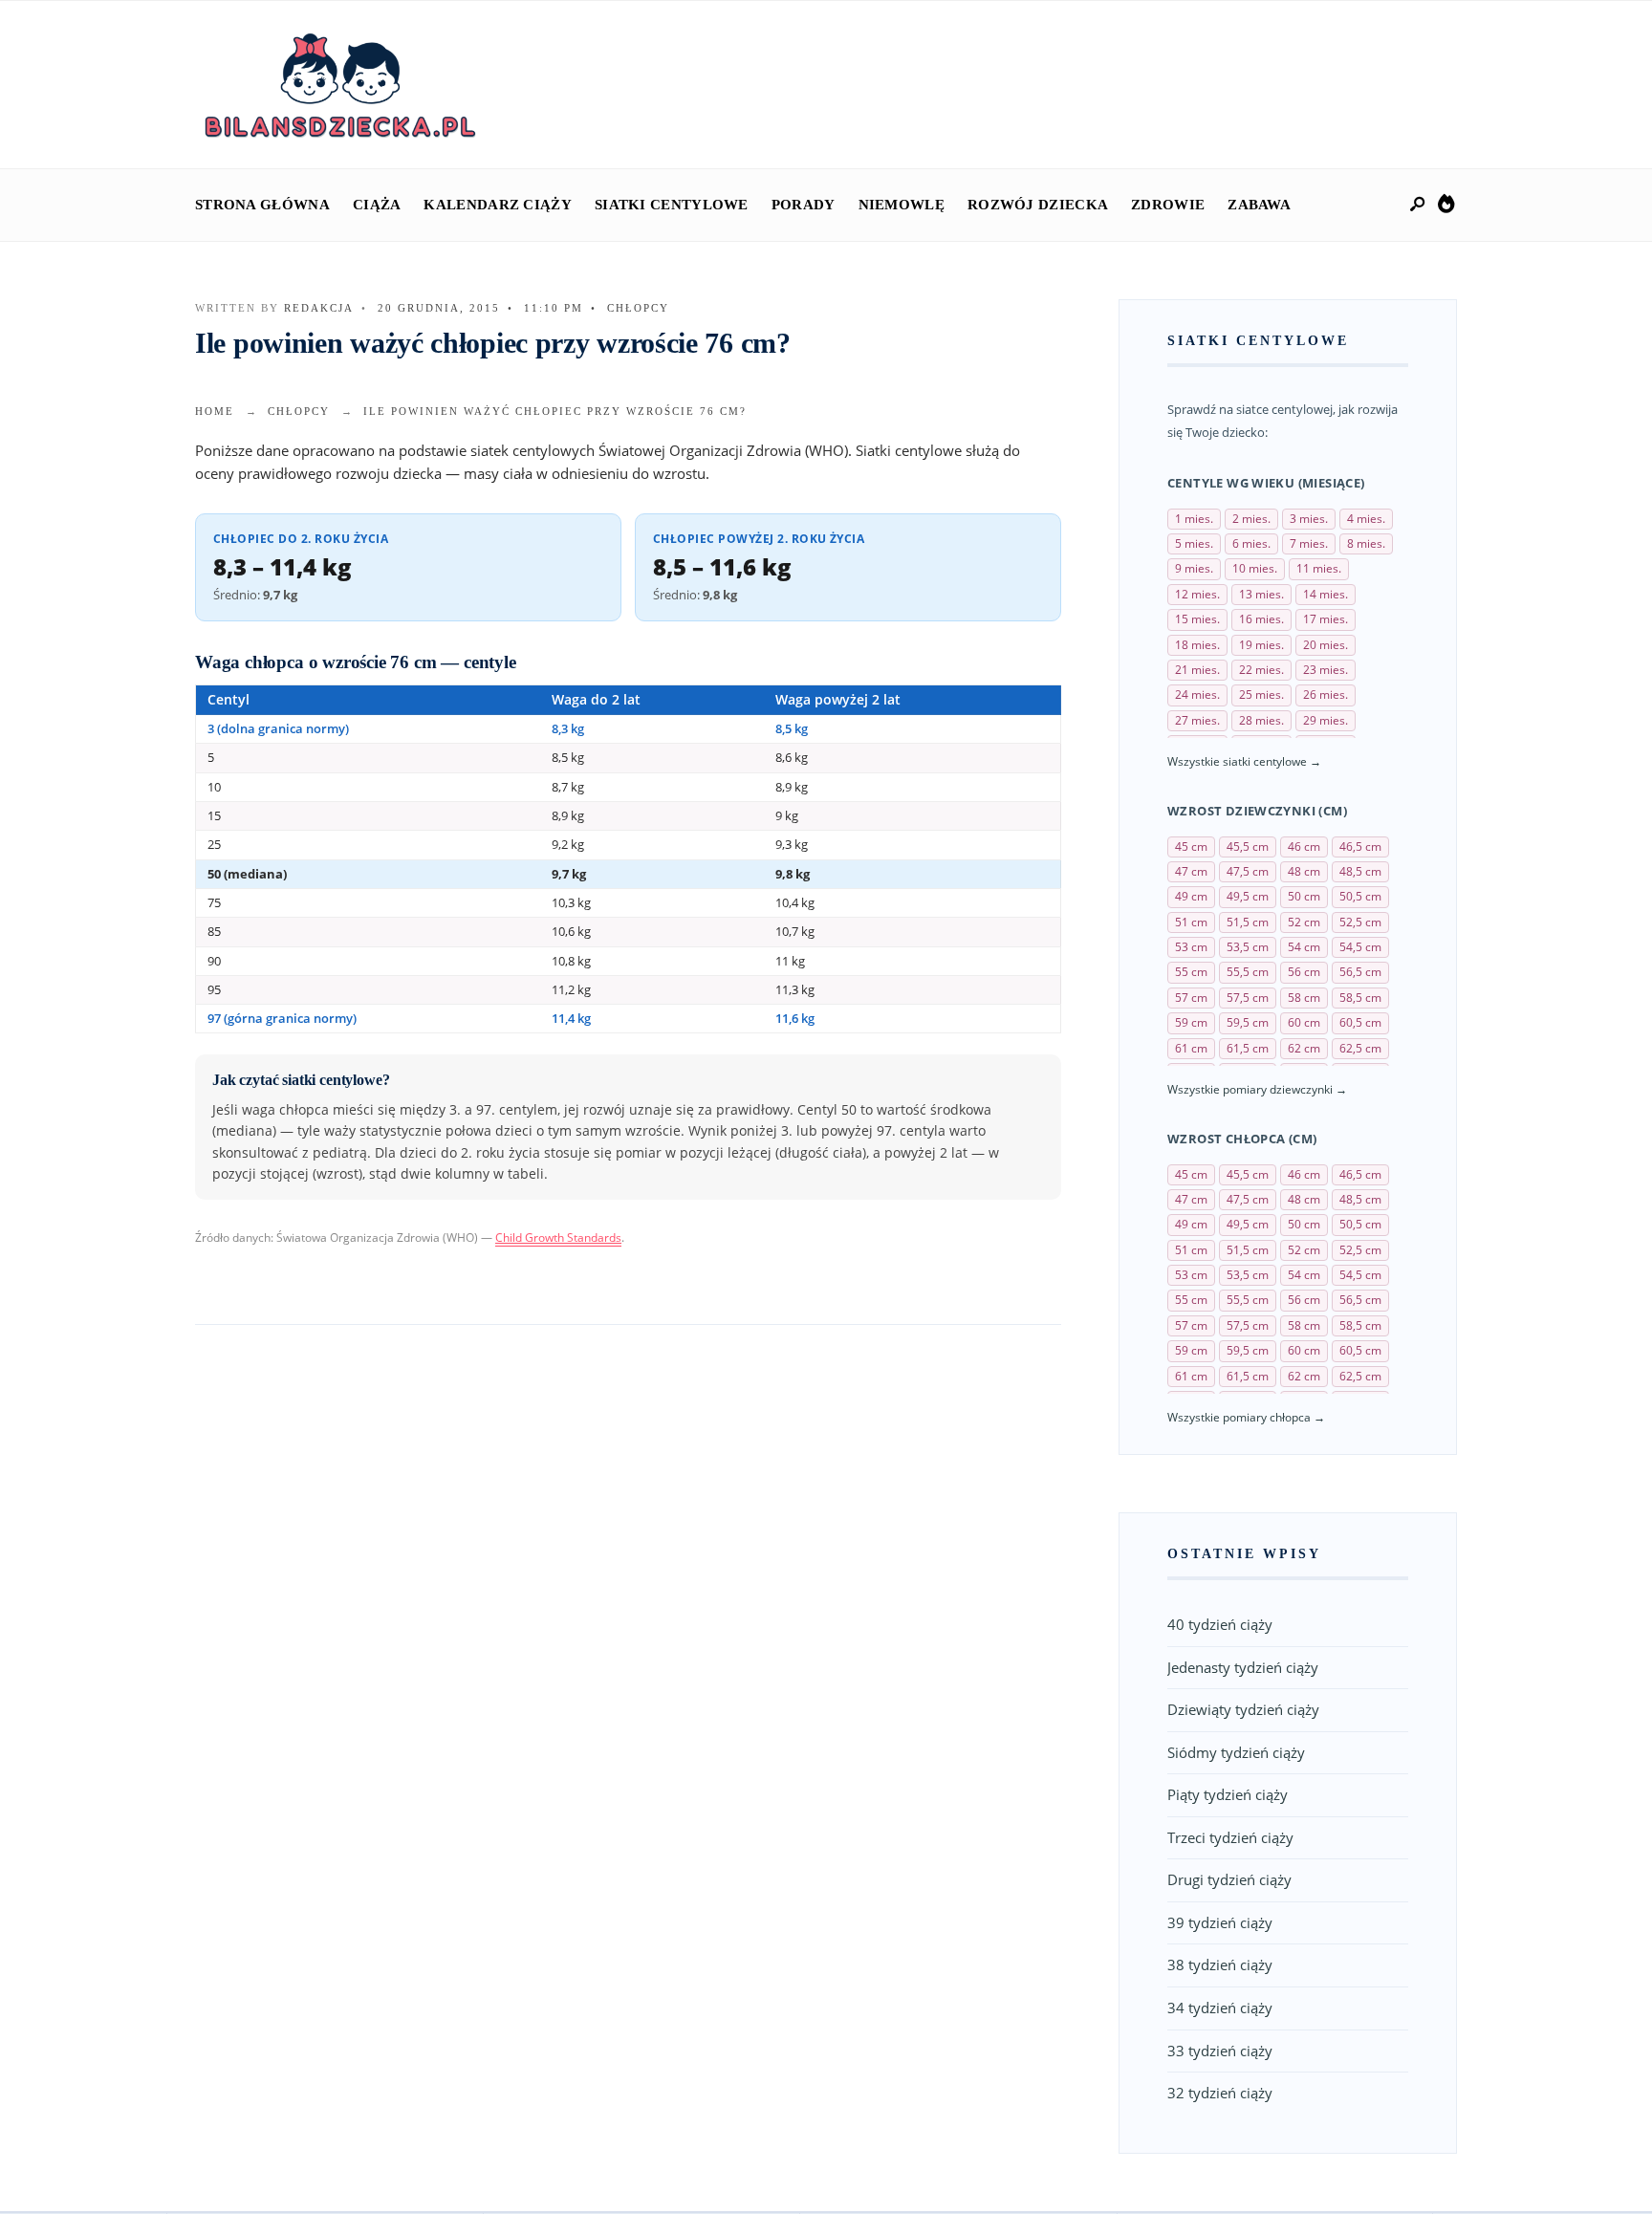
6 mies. (1251, 543)
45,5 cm (1248, 847)
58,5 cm (1360, 998)
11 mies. (1319, 568)
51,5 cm (1248, 922)
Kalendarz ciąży (498, 205)
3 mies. (1309, 519)
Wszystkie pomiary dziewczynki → (1257, 1089)
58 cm (1304, 998)
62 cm (1304, 1048)
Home (215, 411)
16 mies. (1261, 619)
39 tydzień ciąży (1220, 1922)
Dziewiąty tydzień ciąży (1243, 1709)
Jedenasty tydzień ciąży (1243, 1667)
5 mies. (1194, 543)
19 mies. (1261, 645)
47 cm (1191, 871)
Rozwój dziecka (1038, 205)
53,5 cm (1248, 947)
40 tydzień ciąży (1220, 1624)
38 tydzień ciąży (1220, 1964)
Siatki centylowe (672, 205)
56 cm (1304, 972)
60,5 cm (1360, 1022)
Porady (804, 205)
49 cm (1191, 896)
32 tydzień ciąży (1220, 2093)
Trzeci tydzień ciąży (1230, 1837)
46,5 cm (1360, 847)
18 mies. (1197, 645)
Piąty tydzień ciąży (1228, 1794)
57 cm (1191, 998)
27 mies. (1197, 720)
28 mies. (1261, 720)
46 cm (1304, 847)
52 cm (1304, 922)
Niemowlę (902, 205)
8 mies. (1366, 543)
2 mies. (1251, 519)
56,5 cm (1360, 972)
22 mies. (1261, 670)
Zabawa (1259, 205)
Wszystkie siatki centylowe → (1244, 761)
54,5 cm (1360, 947)
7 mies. (1309, 543)
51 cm (1191, 922)
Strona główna (262, 205)
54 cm (1304, 947)
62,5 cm (1360, 1048)
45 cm (1191, 847)
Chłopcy (638, 308)
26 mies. (1326, 695)
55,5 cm (1248, 972)
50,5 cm (1360, 896)
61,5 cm (1248, 1048)
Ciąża (377, 205)
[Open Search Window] (1419, 205)
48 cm (1304, 871)
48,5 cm (1360, 871)
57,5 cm (1248, 998)
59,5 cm (1248, 1022)
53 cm (1191, 947)
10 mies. (1255, 568)
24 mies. (1197, 695)
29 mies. (1326, 720)
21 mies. (1197, 670)
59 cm (1191, 1022)
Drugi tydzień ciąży (1229, 1879)
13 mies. (1261, 594)
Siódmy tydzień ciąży (1236, 1752)
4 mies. (1366, 519)
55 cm (1191, 972)
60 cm (1304, 1022)
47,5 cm (1248, 871)
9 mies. (1194, 568)
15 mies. (1197, 619)
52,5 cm (1360, 922)
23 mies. (1326, 670)
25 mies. (1261, 695)
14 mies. (1326, 594)
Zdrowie (1168, 205)
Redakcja (319, 308)
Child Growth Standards (558, 1237)
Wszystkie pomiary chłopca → (1246, 1417)
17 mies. (1326, 619)
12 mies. (1197, 594)
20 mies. (1326, 645)
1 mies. (1194, 519)
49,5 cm (1248, 896)
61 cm (1191, 1048)
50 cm (1304, 896)
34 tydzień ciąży (1220, 2008)
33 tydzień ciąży (1220, 2051)
